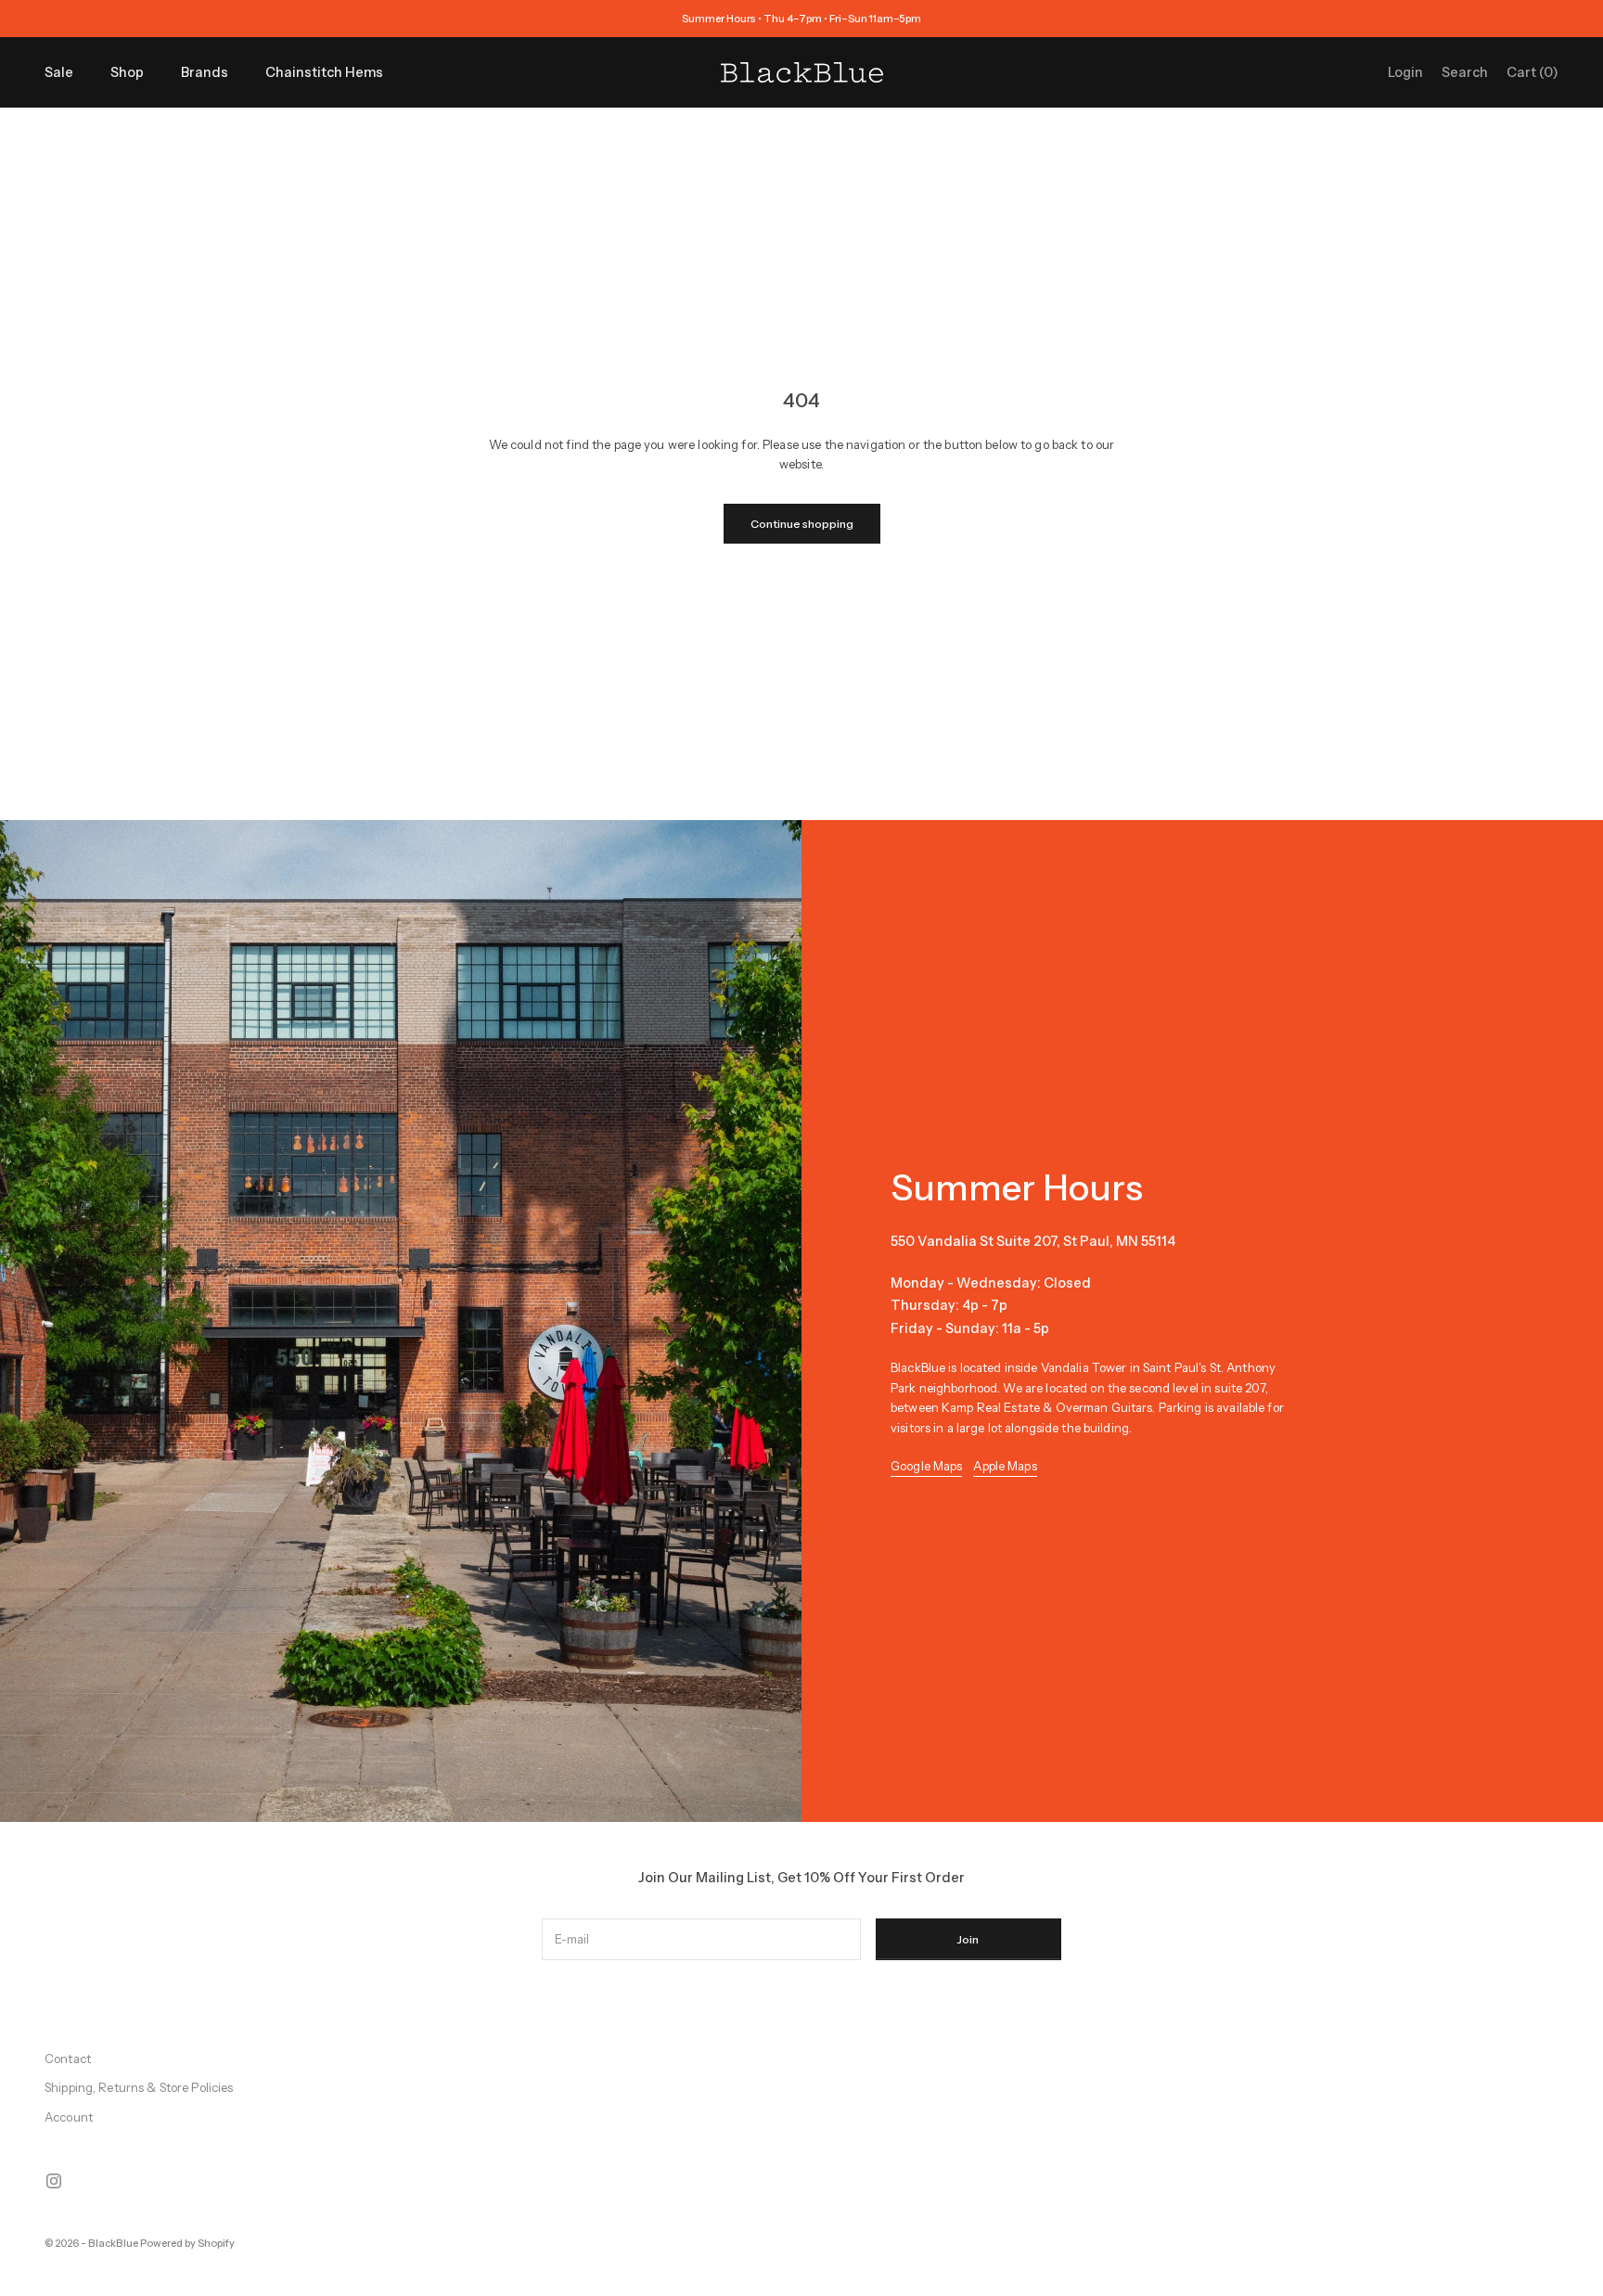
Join (968, 1939)
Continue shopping (802, 524)
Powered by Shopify (187, 2243)
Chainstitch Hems (324, 72)
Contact (68, 2059)
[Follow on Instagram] (54, 2181)
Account (69, 2117)
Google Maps (926, 1466)
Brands (205, 72)
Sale (59, 72)
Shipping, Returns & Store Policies (139, 2087)
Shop (127, 72)
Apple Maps (1005, 1466)
